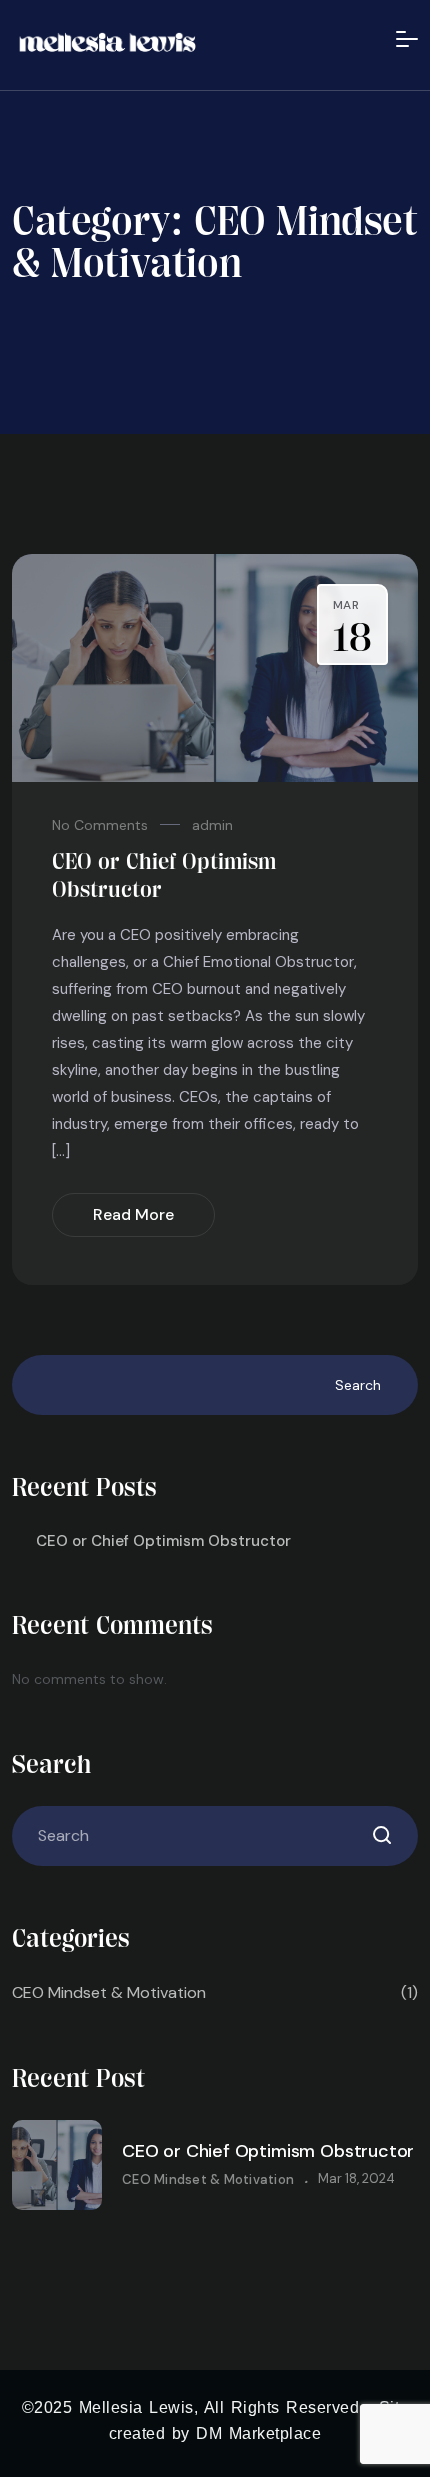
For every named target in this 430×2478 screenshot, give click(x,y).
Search (358, 1385)
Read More (133, 1214)
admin (212, 825)
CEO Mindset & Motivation (215, 1992)
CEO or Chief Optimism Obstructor (163, 1541)
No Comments (100, 825)
